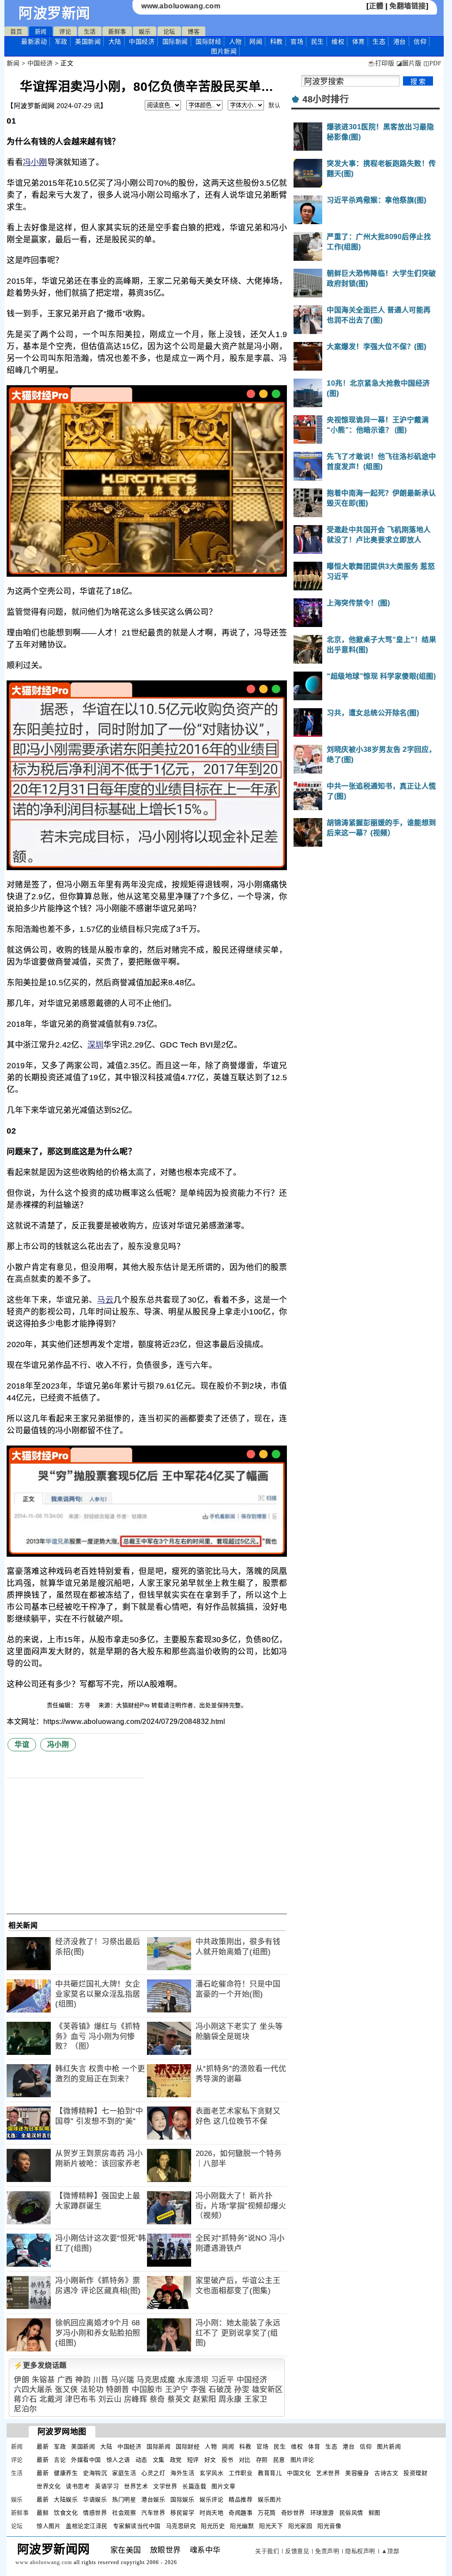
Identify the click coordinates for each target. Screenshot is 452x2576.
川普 (101, 2380)
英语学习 (107, 2486)
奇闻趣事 (241, 2513)
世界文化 (49, 2486)
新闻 (41, 32)
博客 (194, 32)
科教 (277, 41)
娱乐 (145, 32)
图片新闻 (389, 2446)
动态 (141, 2460)
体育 (359, 41)
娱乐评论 (211, 2499)
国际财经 (208, 41)
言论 (60, 2460)
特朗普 (118, 2390)
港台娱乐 (153, 2499)
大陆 (115, 41)
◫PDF (432, 63)
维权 (338, 41)
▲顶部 (390, 2551)
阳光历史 (213, 2526)
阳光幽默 (242, 2526)
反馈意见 (297, 2551)
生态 (379, 41)
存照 (262, 2460)
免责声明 (327, 2551)
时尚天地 (211, 2513)
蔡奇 (157, 2399)
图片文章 (223, 2486)
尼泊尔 (25, 2409)
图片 (224, 51)
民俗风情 (351, 2513)
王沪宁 (177, 2390)
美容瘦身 (357, 2473)
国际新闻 (175, 41)
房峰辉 (136, 2399)
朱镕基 (43, 2380)
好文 (210, 2460)
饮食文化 (66, 2513)
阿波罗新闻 (55, 13)
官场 (297, 41)
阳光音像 (329, 2526)
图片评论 (302, 2460)
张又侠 (66, 2390)
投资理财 (415, 2473)
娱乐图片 (270, 2499)
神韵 (83, 2380)
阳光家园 (300, 2526)
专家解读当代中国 (137, 2526)
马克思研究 (181, 2526)
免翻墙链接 (408, 6)
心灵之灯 (153, 2473)
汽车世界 (153, 2513)
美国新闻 (88, 41)
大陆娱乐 (66, 2499)
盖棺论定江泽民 (87, 2526)
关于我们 (267, 2551)
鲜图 (375, 2513)
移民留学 (182, 2513)
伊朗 (21, 2380)
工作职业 (241, 2473)
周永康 (230, 2399)
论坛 (169, 32)
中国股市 (147, 2390)
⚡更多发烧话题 (40, 2365)
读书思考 (78, 2486)
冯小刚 (35, 162)
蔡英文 (179, 2399)
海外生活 (182, 2473)
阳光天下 (271, 2526)
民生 (318, 41)
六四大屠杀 (33, 2390)
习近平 (223, 2380)
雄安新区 (267, 2390)
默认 (274, 105)
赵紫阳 (205, 2399)
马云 (105, 1300)
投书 (228, 2460)
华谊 (22, 1744)
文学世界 (165, 2486)
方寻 (86, 1705)
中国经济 (142, 41)
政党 (176, 2460)
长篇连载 (194, 2486)
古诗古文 (386, 2473)
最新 (34, 41)
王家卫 (256, 2399)
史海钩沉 (95, 2473)
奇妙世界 (293, 2513)
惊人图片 (49, 2526)
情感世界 (95, 2513)
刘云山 (110, 2399)
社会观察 (124, 2513)
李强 (198, 2390)
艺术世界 (328, 2473)
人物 (235, 41)
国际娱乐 (182, 2499)
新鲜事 (117, 32)
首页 (16, 32)
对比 (245, 2460)
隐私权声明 (360, 2551)
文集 (159, 2460)
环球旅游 (322, 2513)
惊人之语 (118, 2460)
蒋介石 (25, 2399)
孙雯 (242, 2390)
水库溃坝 (193, 2380)
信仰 (420, 41)
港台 (400, 41)
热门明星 (124, 2499)
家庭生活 (124, 2473)
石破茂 (220, 2390)
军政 (61, 41)
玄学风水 (211, 2473)
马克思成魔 (156, 2380)
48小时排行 (326, 99)
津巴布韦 (80, 2399)
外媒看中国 (86, 2460)
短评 (193, 2460)
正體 (376, 6)
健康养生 (66, 2473)
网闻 (256, 41)
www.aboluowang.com (181, 6)
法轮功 (92, 2390)
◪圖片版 (409, 63)
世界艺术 (136, 2486)
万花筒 (267, 2513)
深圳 (96, 1045)
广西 (65, 2380)
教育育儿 (270, 2473)
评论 (65, 32)
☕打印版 (381, 63)
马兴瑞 (122, 2380)
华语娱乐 (95, 2499)
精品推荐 (241, 2499)
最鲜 (43, 2513)
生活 (90, 32)
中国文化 (299, 2473)
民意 (279, 2460)
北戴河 (51, 2399)
